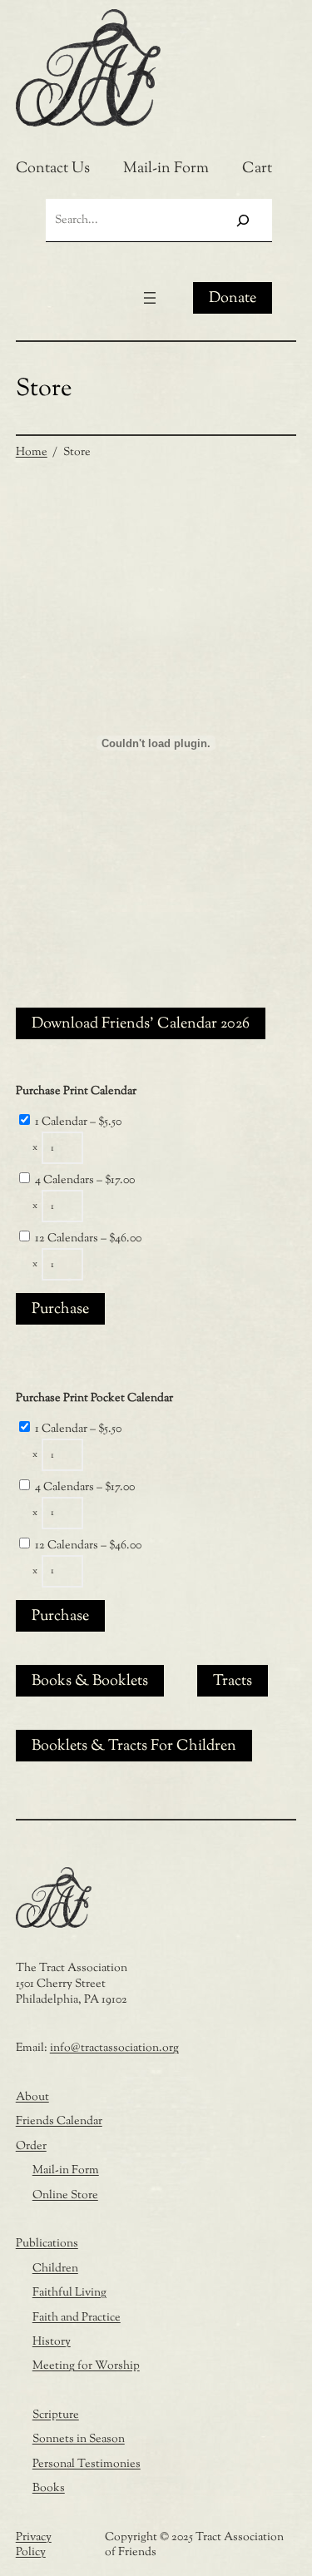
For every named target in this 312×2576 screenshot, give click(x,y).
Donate (233, 299)
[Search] (242, 220)
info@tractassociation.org (114, 2048)
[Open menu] (150, 298)
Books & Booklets (90, 1682)
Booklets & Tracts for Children (134, 1746)
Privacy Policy (34, 2545)
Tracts (233, 1682)
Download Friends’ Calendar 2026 (141, 1024)
